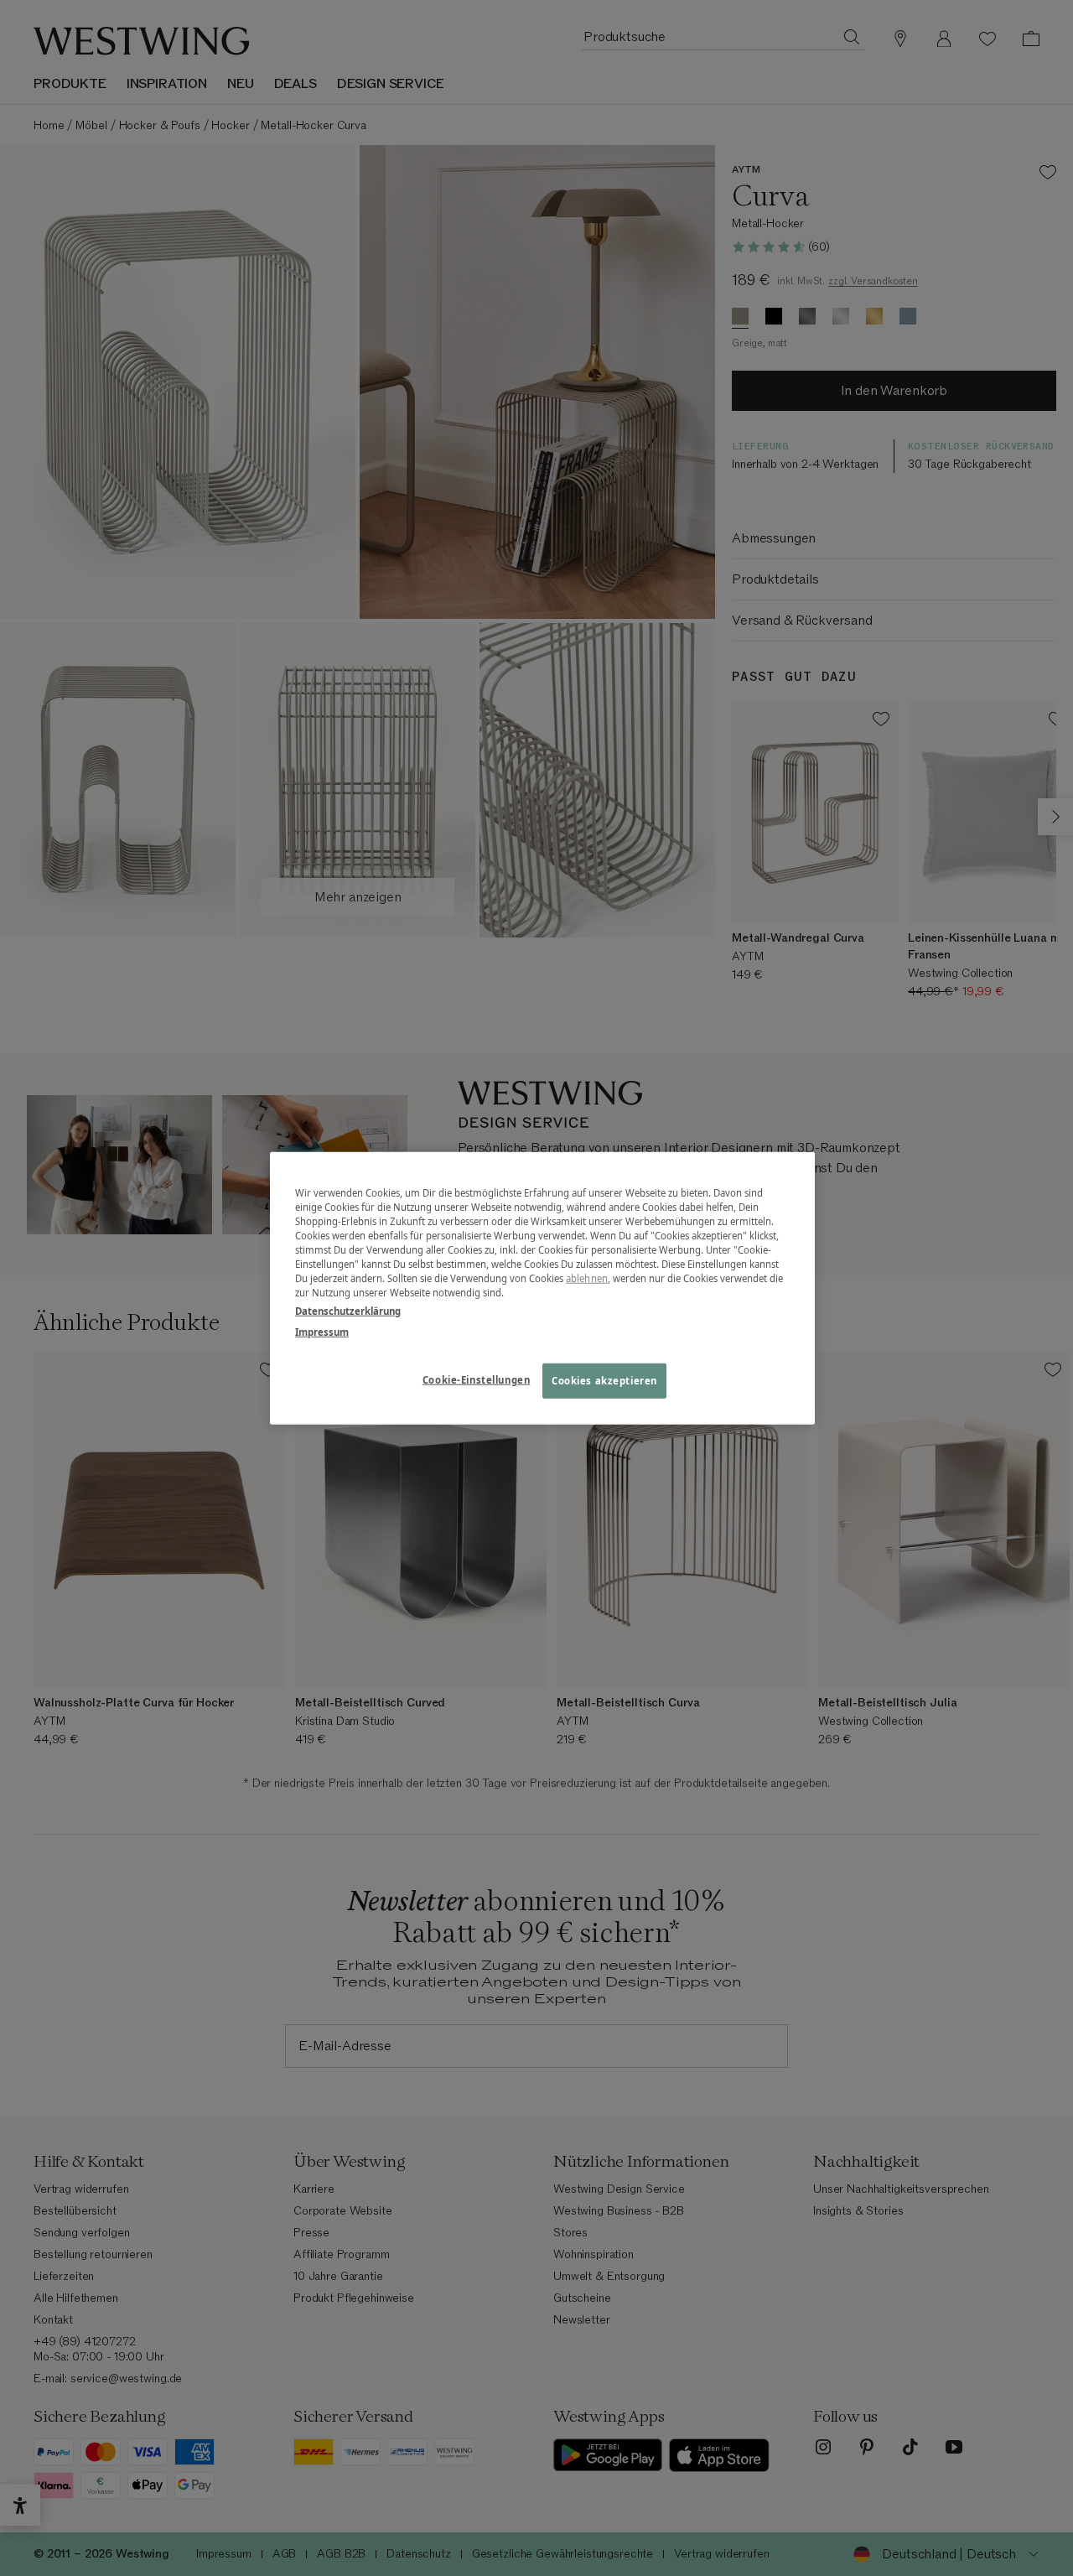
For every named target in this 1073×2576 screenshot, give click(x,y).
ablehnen (587, 1278)
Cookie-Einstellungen (476, 1379)
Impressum (322, 1331)
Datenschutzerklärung (348, 1310)
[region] (542, 1288)
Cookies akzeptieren (604, 1380)
